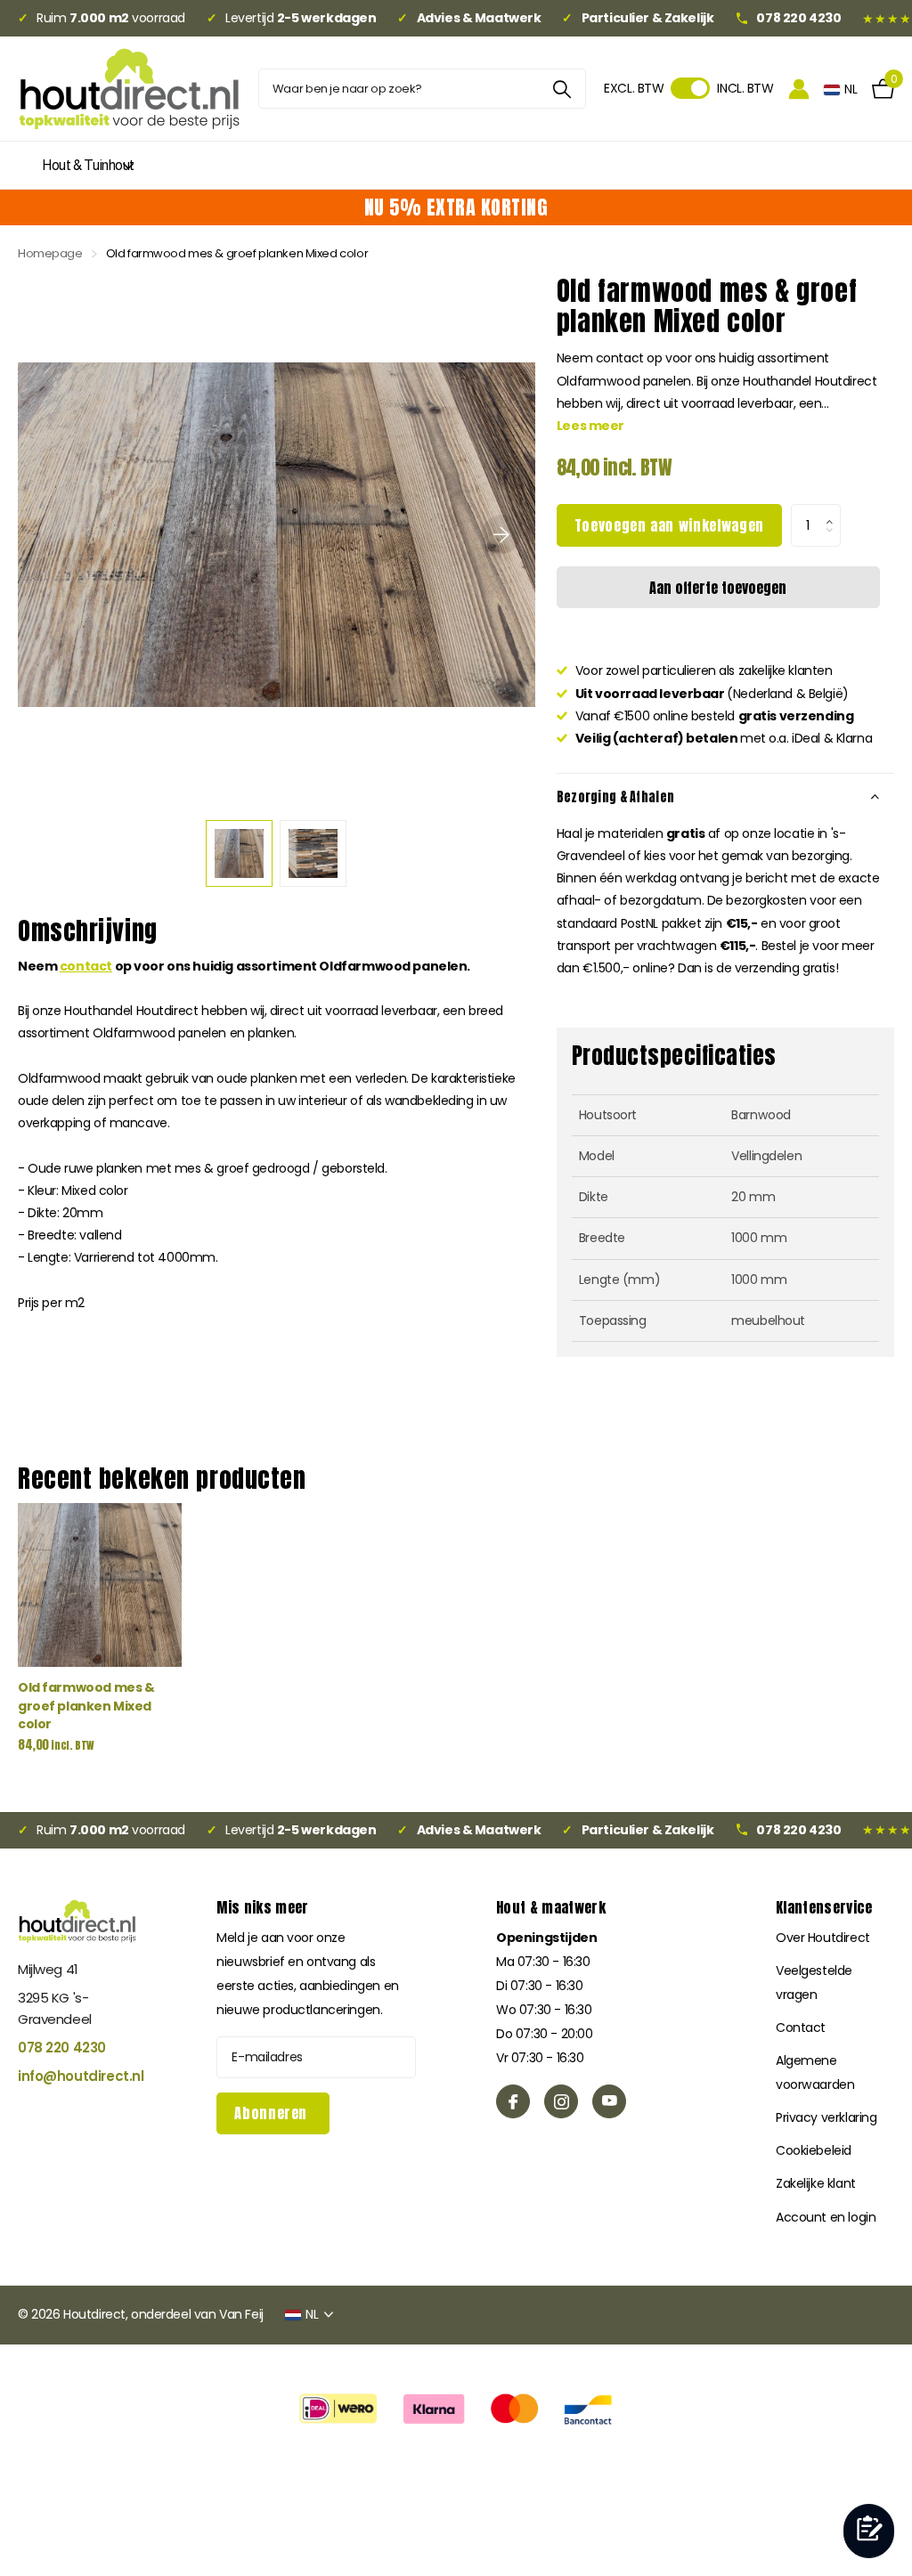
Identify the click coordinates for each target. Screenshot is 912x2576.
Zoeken (562, 89)
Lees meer (590, 426)
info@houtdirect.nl (77, 2076)
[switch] (690, 88)
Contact (801, 2027)
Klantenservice (824, 1907)
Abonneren (273, 2113)
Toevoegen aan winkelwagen (669, 525)
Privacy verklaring (826, 2117)
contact (86, 966)
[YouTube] (609, 2101)
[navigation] (239, 853)
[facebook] (513, 2101)
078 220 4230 (62, 2048)
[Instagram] (561, 2101)
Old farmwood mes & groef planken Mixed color (86, 1706)
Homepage (50, 253)
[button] (834, 510)
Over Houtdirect (823, 1938)
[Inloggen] (799, 89)
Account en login (826, 2217)
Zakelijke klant (816, 2183)
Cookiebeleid (814, 2150)
